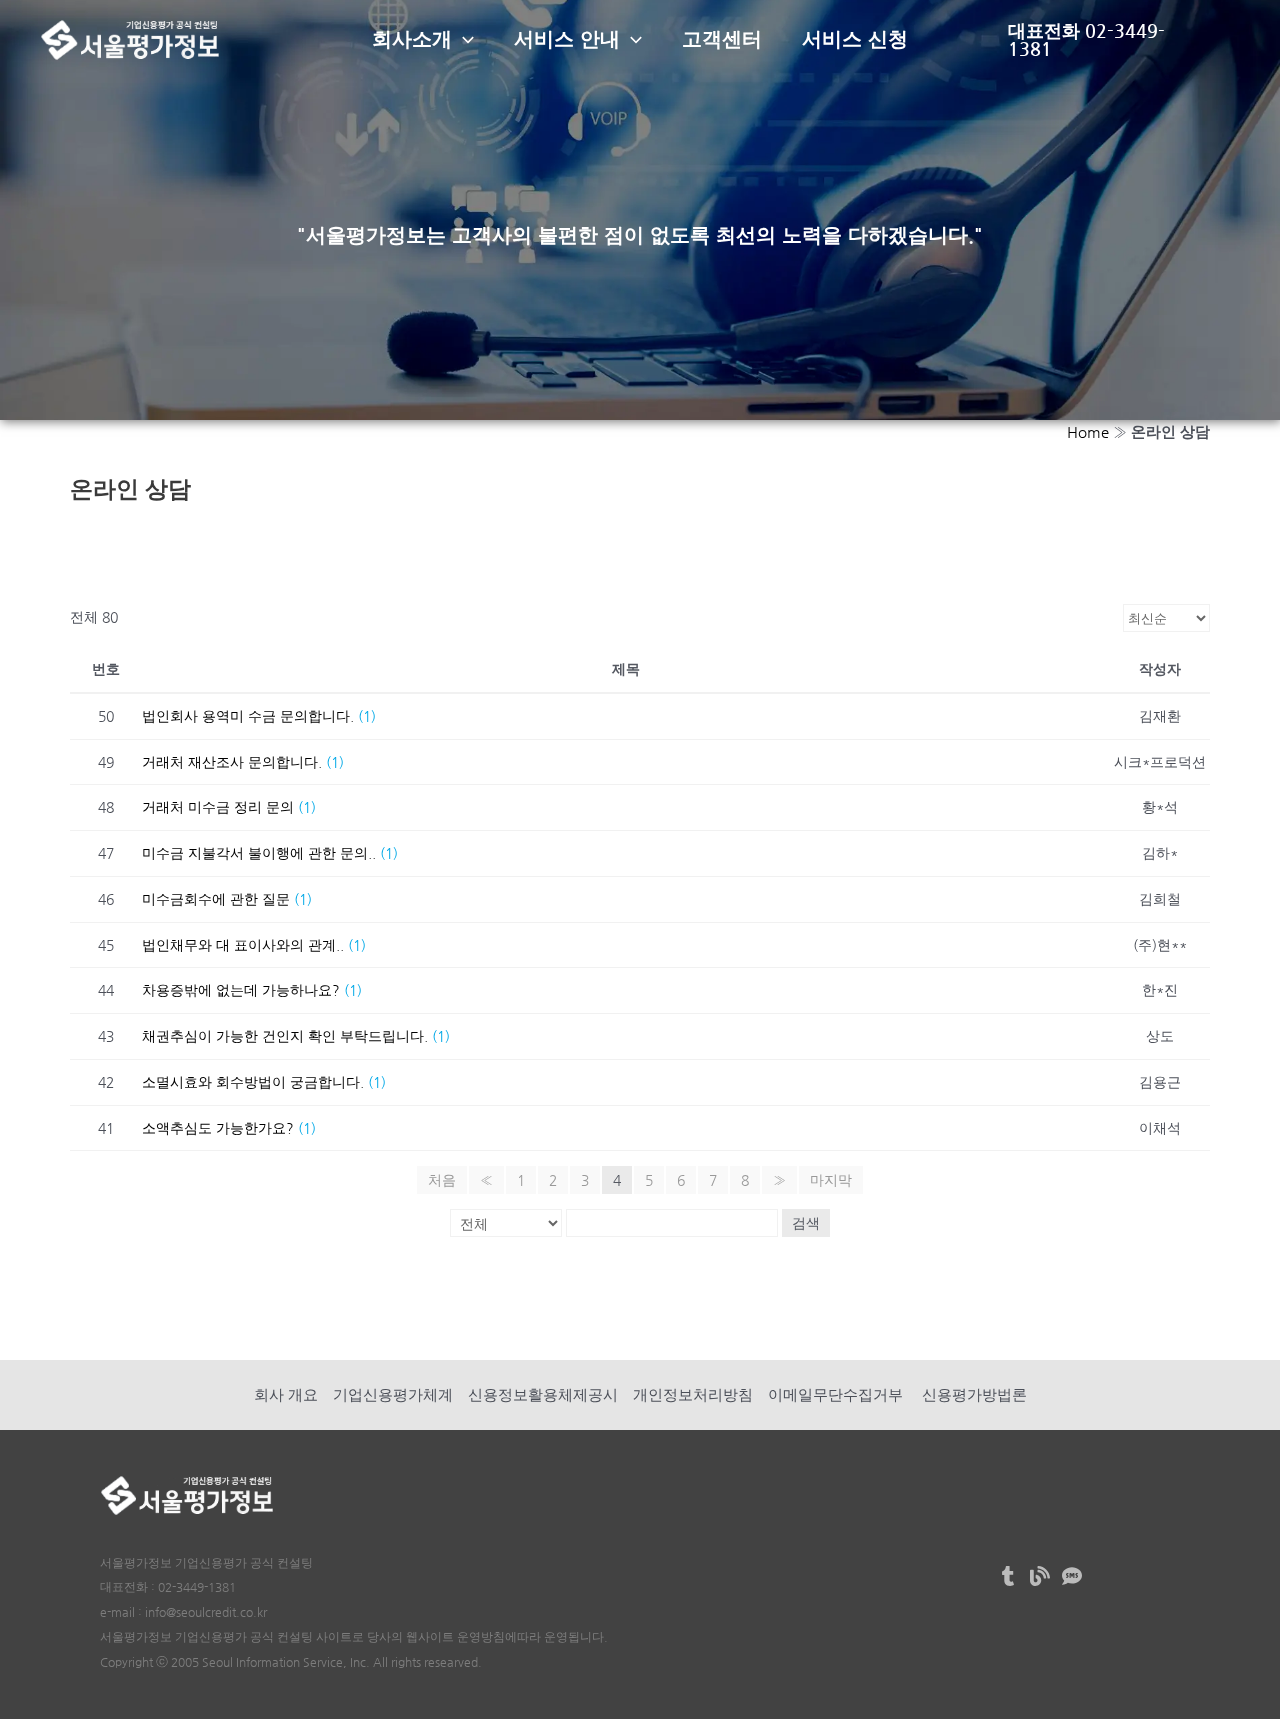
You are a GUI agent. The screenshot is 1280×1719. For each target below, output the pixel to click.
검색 (806, 1223)
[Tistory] (1008, 1576)
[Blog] (1040, 1576)
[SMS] (1072, 1576)
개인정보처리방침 (693, 1394)
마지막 (831, 1180)
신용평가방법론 (972, 1394)
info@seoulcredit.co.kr (206, 1612)
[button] (463, 40)
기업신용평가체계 (393, 1394)
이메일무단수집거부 (835, 1394)
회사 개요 (286, 1394)
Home (1088, 431)
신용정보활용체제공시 (543, 1394)
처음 (442, 1180)
